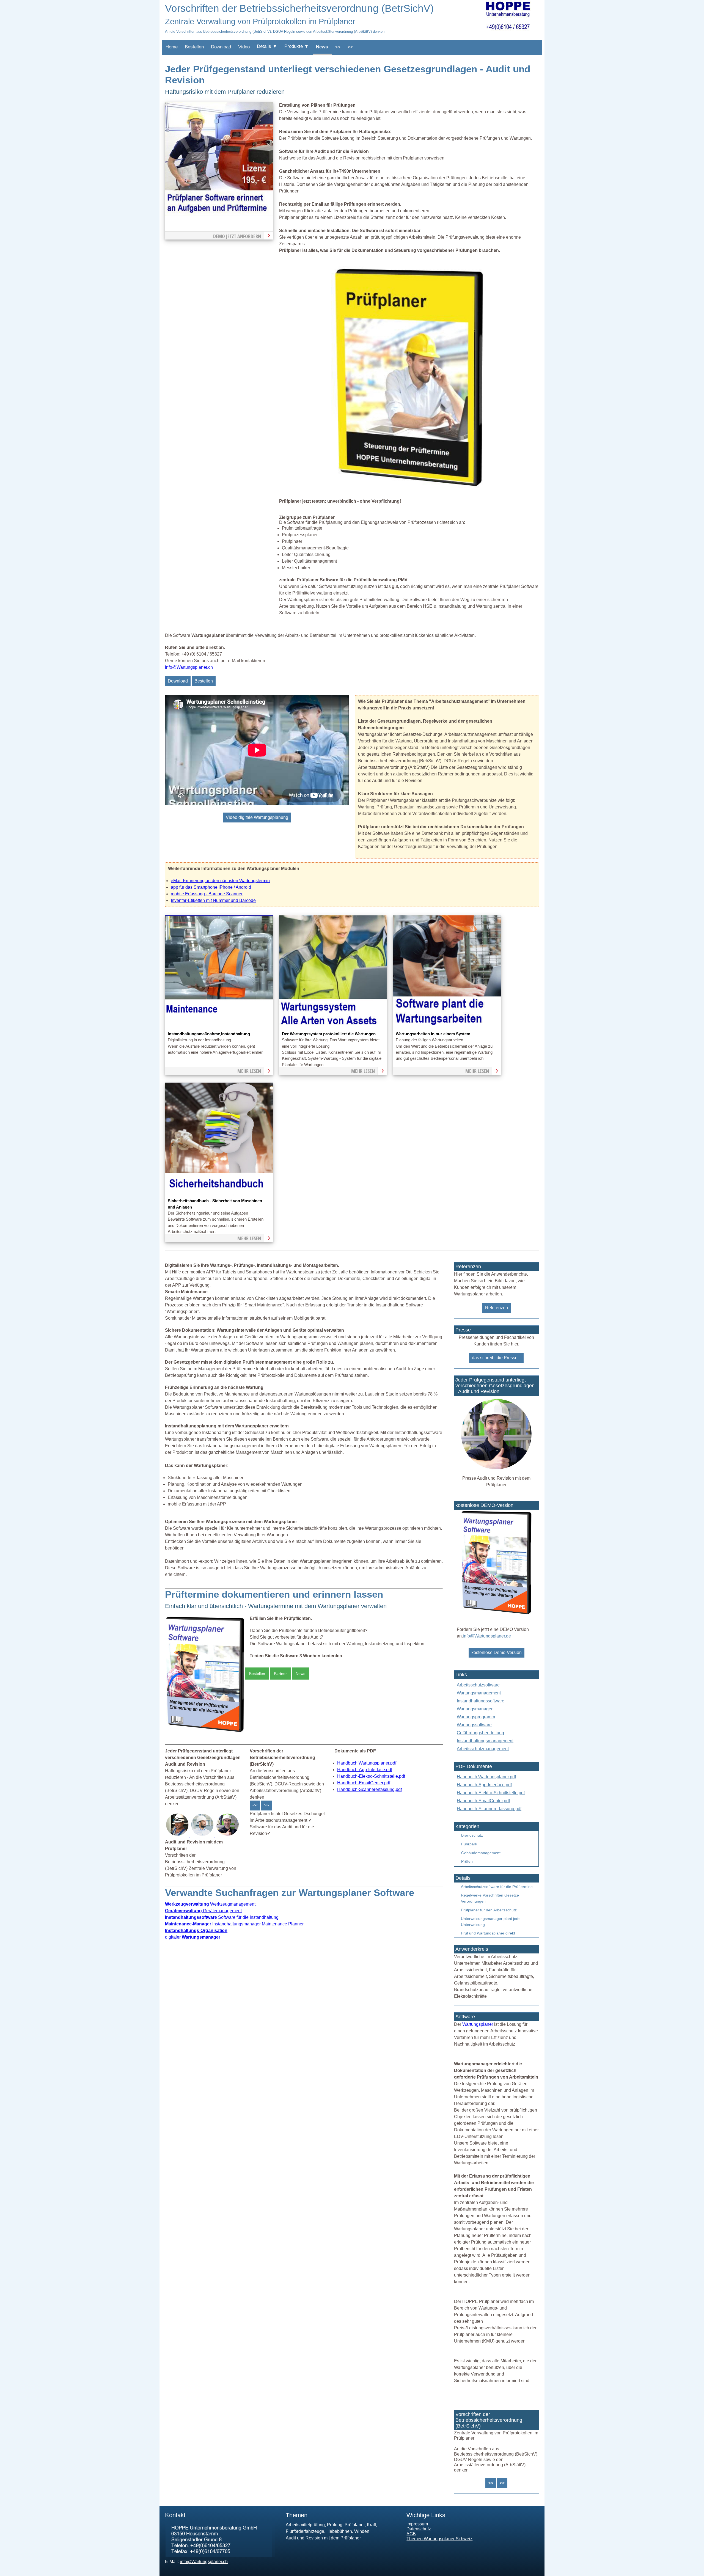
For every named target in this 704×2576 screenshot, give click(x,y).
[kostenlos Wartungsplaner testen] (496, 1615)
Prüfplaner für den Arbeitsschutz (489, 1910)
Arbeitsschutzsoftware (478, 1685)
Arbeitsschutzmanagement (483, 1749)
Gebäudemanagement (481, 1853)
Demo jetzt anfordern (237, 236)
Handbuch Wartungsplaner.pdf (367, 1763)
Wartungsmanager (475, 1709)
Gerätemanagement (203, 1911)
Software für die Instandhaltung (222, 1917)
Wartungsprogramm (476, 1717)
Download (221, 47)
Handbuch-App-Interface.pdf (365, 1770)
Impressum (417, 2524)
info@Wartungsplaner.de (487, 1636)
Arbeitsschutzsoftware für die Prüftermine (497, 1887)
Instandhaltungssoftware (481, 1701)
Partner (280, 1674)
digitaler (193, 1937)
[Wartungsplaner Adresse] (220, 2556)
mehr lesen (249, 1071)
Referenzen (497, 1308)
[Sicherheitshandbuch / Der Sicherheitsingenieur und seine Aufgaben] (219, 1194)
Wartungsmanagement (479, 1693)
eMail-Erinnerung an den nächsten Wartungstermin (220, 881)
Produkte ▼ (297, 46)
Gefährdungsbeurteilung (480, 1733)
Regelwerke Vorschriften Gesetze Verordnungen (490, 1898)
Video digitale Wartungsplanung (257, 817)
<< (338, 47)
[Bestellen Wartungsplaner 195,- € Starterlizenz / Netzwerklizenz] (178, 1835)
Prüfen (467, 1861)
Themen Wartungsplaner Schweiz (439, 2539)
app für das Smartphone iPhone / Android (211, 887)
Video (244, 47)
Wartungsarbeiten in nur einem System (433, 1034)
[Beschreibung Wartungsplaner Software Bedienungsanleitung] (203, 1835)
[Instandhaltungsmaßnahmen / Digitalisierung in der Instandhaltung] (219, 1027)
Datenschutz (419, 2529)
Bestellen (194, 47)
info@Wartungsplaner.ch (189, 667)
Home (172, 47)
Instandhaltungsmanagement (485, 1741)
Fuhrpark (469, 1844)
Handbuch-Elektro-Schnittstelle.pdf (371, 1776)
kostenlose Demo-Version (497, 1652)
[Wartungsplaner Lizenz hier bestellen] (205, 1733)
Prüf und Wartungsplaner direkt (488, 1933)
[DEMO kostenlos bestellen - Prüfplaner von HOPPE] (409, 489)
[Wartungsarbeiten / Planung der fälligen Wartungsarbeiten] (447, 1027)
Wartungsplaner (478, 2024)
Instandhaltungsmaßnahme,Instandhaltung (209, 1034)
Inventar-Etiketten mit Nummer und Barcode (213, 900)
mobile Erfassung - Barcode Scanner (207, 894)
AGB (411, 2534)
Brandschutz (472, 1835)
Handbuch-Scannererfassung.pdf (369, 1789)
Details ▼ (267, 46)
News (322, 47)
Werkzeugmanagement (210, 1904)
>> (350, 47)
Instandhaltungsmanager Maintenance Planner (234, 1924)
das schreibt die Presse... (496, 1358)
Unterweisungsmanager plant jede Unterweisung (491, 1922)
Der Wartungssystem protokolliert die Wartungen (329, 1034)
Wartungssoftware (474, 1725)
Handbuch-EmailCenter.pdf (364, 1783)
